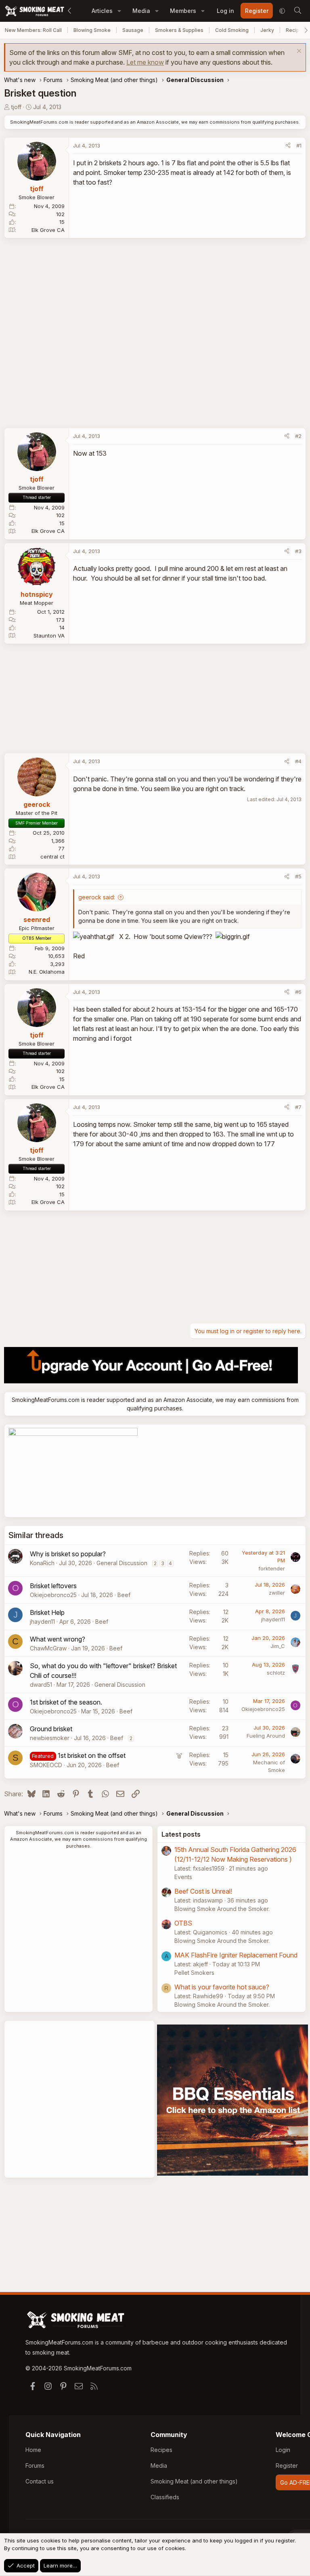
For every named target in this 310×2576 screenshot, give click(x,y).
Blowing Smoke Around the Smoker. (222, 1909)
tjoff (16, 107)
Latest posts (181, 1834)
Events (183, 1877)
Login (283, 2450)
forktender (272, 1568)
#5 (298, 876)
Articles (102, 11)
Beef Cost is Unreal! (203, 1891)
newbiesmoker (50, 1738)
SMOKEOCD (46, 1765)
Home (33, 2450)
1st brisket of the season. (66, 1702)
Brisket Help (47, 1612)
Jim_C (278, 1646)
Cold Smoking (232, 30)
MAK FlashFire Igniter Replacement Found (236, 1955)
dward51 (41, 1685)
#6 (298, 992)
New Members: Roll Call (33, 30)
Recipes (161, 2450)
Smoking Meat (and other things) (194, 2481)
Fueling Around (266, 1736)
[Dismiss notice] (298, 52)
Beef (124, 1595)
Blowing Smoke (92, 30)
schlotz (276, 1673)
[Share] (288, 146)
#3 (298, 551)
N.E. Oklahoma (47, 972)
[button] (119, 11)
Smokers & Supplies (179, 30)
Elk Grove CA (48, 230)
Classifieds (165, 2497)
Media (141, 11)
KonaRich (42, 1563)
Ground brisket (51, 1729)
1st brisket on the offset (92, 1755)
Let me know (145, 62)
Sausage (133, 30)
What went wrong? (58, 1639)
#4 (298, 761)
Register (287, 2466)
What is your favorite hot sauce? (222, 1987)
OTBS (183, 1923)
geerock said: (97, 897)
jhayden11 (42, 1622)
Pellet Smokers (194, 1973)
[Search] (297, 11)
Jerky (267, 30)
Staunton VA (49, 636)
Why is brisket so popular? (68, 1554)
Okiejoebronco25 (53, 1595)
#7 (298, 1107)
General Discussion (122, 1563)
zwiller (277, 1593)
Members (183, 11)
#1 (299, 145)
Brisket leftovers (53, 1586)
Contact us (40, 2481)
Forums (35, 2466)
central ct (52, 857)
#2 (298, 436)
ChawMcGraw (48, 1648)
